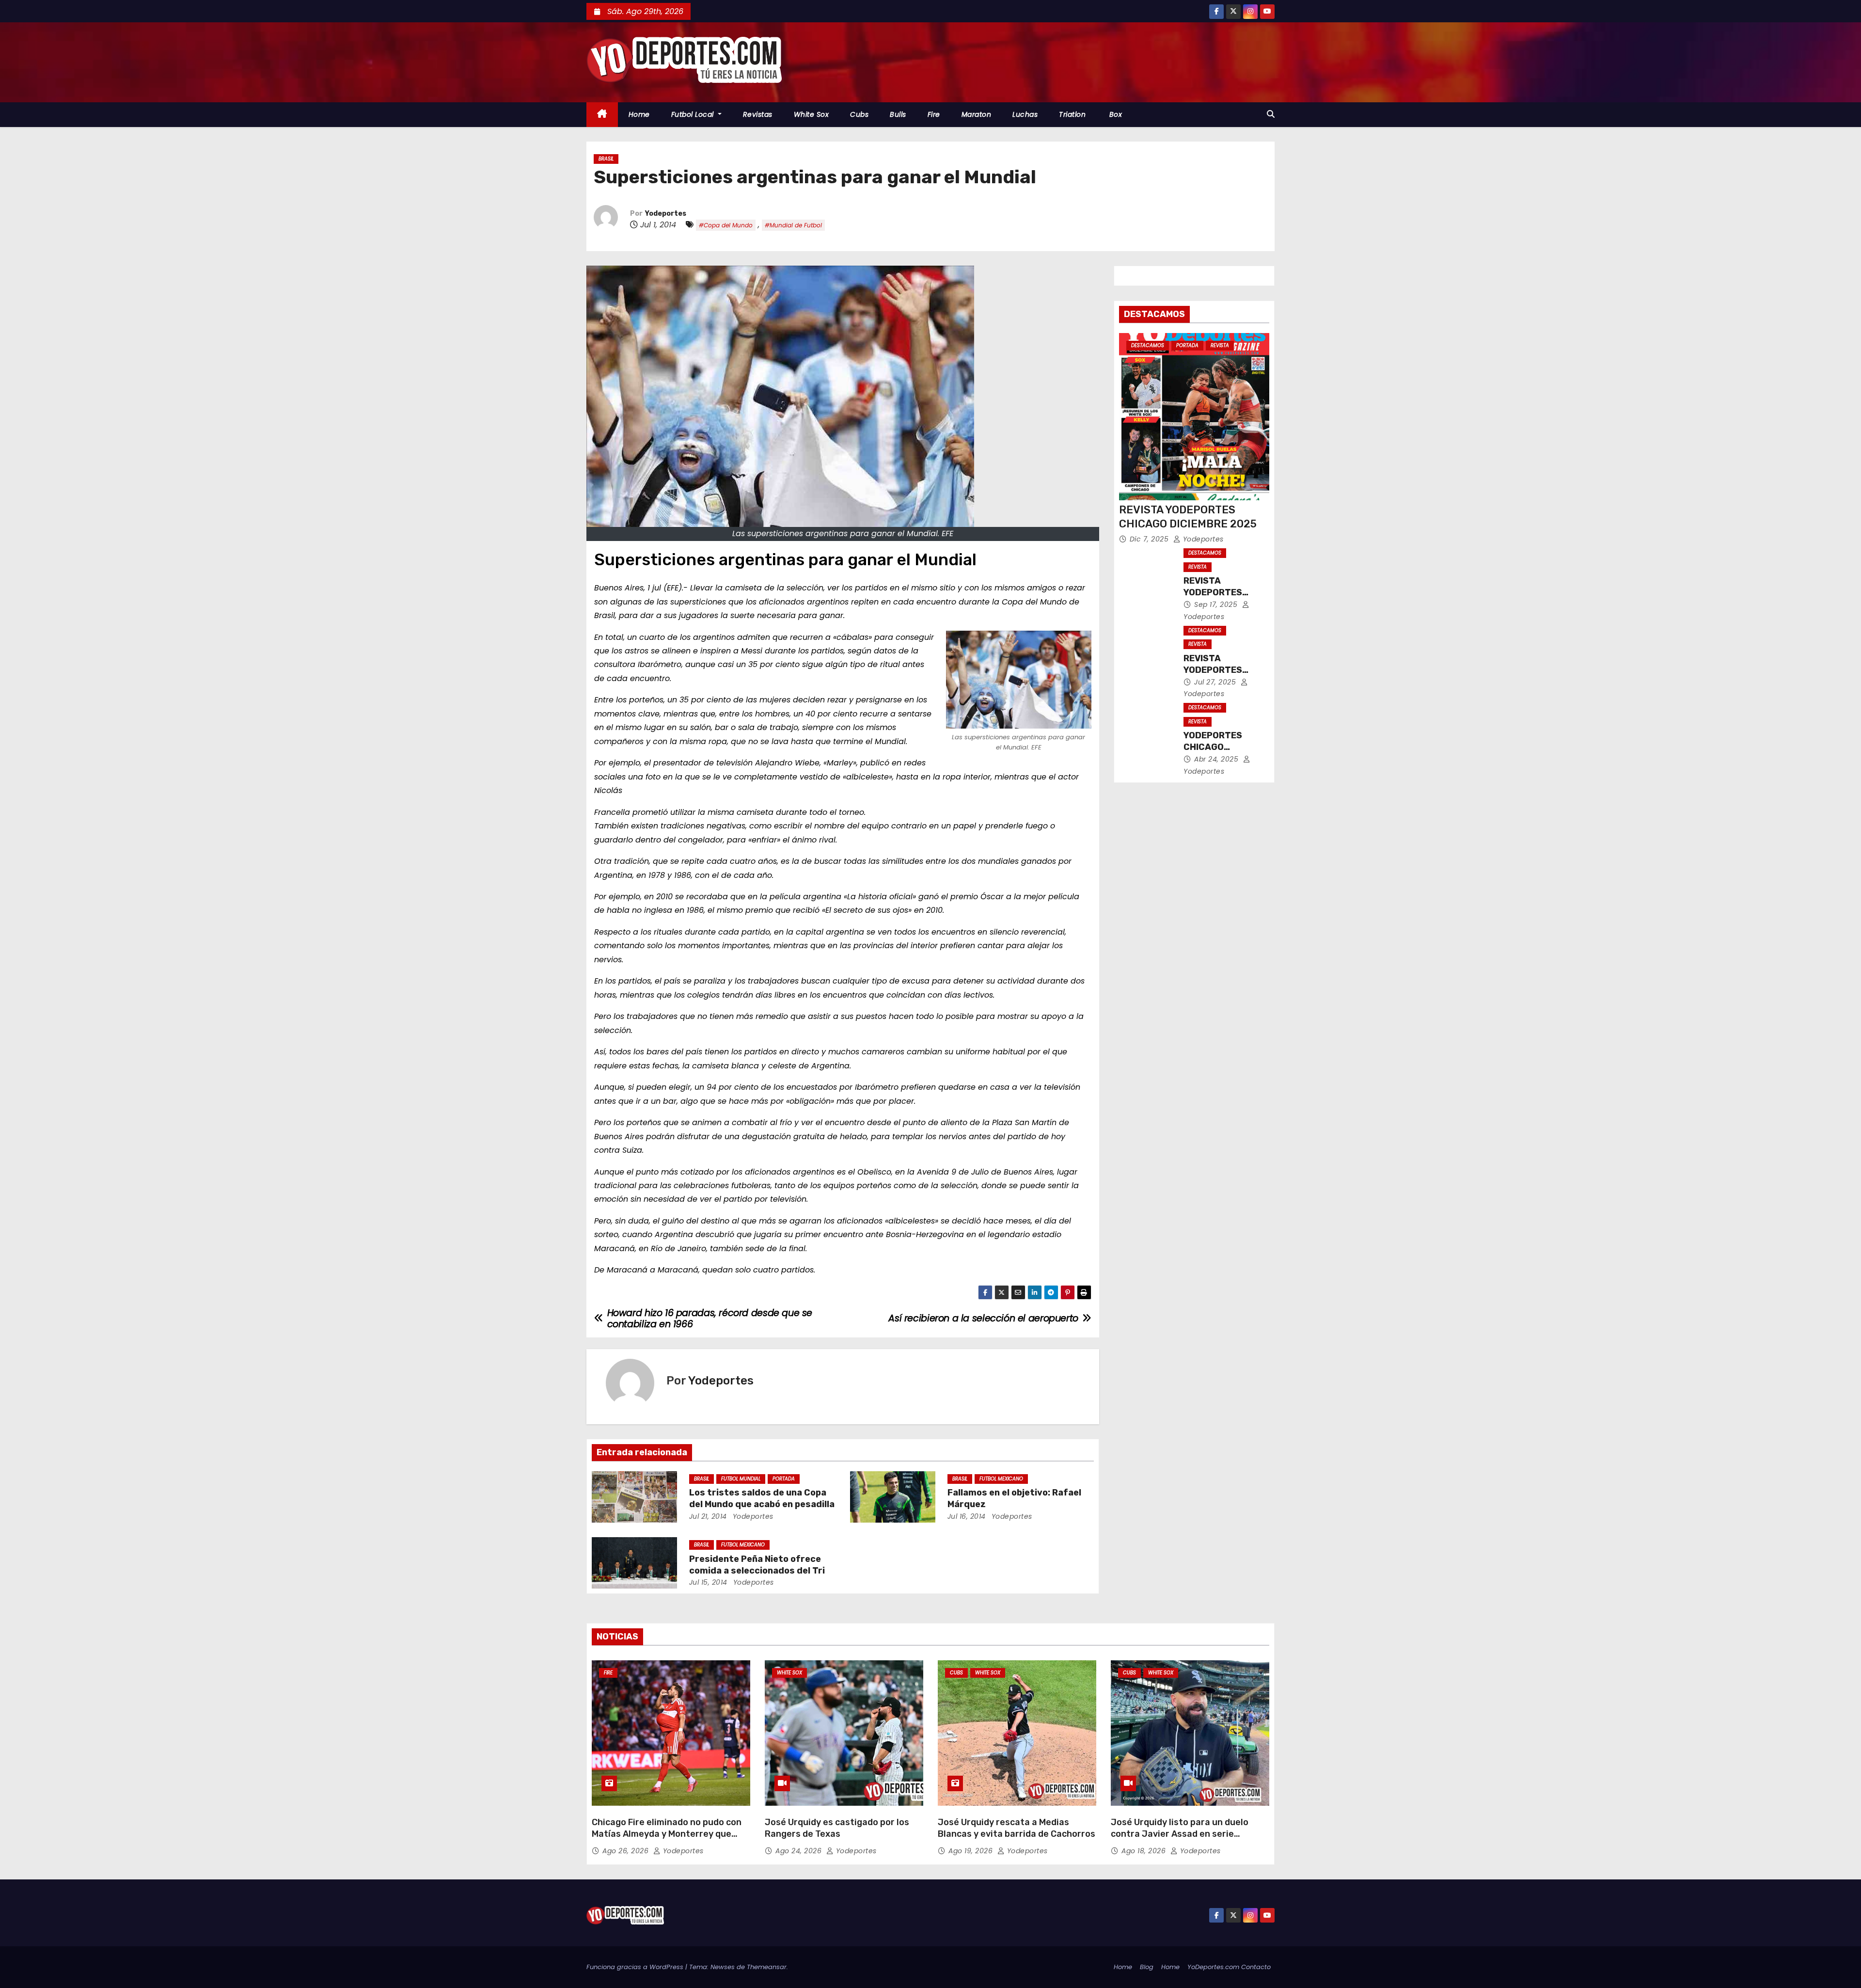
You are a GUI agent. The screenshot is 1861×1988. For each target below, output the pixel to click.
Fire (934, 114)
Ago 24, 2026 (800, 1851)
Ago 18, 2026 (1145, 1851)
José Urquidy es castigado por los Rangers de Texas (837, 1828)
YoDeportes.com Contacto (1229, 1967)
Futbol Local (694, 114)
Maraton (977, 114)
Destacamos (1148, 345)
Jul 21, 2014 (708, 1516)
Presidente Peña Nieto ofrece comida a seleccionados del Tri (757, 1565)
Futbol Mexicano (1001, 1479)
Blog (1147, 1967)
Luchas (1025, 114)
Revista (1220, 345)
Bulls (898, 114)
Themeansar (767, 1967)
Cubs (859, 114)
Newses (723, 1967)
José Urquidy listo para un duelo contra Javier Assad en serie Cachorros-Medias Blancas (1180, 1834)
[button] (1271, 114)
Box (1114, 114)
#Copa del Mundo (726, 225)
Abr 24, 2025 (1217, 759)
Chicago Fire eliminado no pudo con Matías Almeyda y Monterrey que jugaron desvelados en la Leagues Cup (667, 1840)
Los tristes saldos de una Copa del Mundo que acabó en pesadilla (762, 1498)
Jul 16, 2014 (967, 1516)
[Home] (602, 115)
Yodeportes (666, 214)
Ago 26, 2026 (627, 1851)
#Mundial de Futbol (793, 225)
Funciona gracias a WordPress (636, 1967)
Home (639, 114)
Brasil (606, 159)
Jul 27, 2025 (1216, 682)
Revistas (758, 114)
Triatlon (1072, 114)
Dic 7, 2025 (1150, 539)
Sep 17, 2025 (1217, 604)
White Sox (812, 114)
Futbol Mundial (741, 1479)
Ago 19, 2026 (972, 1851)
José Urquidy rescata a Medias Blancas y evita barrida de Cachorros (1017, 1828)
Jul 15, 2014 (708, 1582)
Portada (784, 1479)
